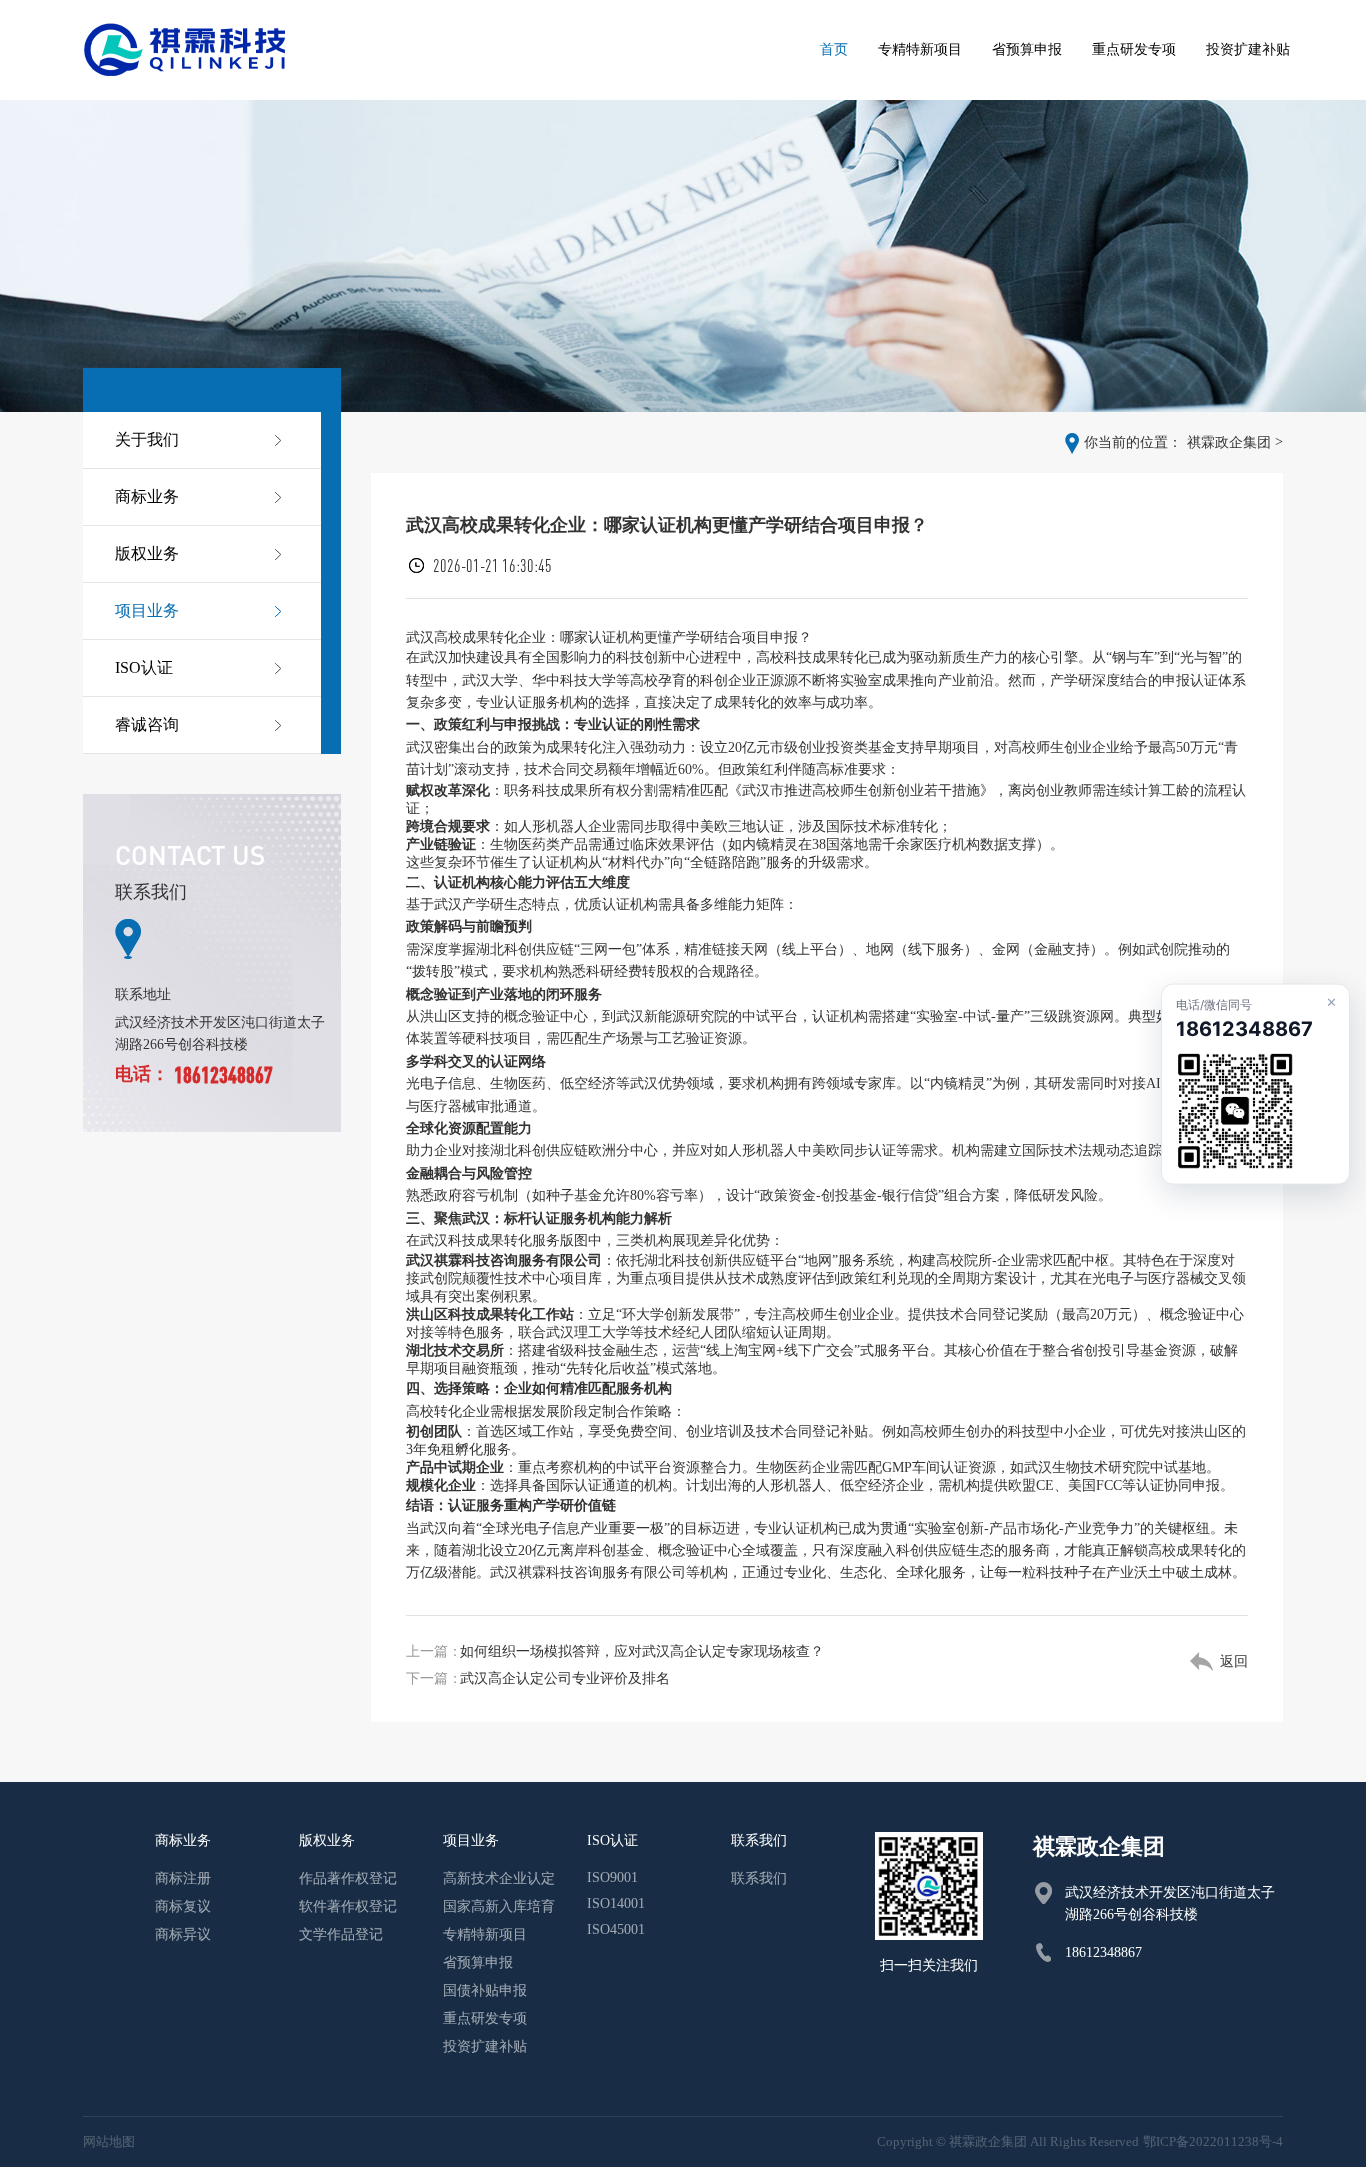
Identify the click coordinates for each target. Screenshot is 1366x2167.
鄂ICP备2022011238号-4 (1213, 2141)
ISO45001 (616, 1929)
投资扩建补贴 (485, 2046)
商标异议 (183, 1934)
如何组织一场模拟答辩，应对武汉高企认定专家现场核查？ (642, 1651)
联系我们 (759, 1878)
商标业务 (147, 496)
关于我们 (147, 439)
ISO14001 (616, 1903)
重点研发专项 (485, 2018)
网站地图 (109, 2141)
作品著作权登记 (348, 1878)
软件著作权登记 (348, 1906)
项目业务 (147, 610)
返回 (1234, 1661)
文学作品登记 (341, 1934)
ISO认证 (144, 667)
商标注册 (183, 1878)
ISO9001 (612, 1877)
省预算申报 (478, 1962)
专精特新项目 (485, 1934)
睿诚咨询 (147, 724)
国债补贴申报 (485, 1990)
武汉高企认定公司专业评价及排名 (565, 1678)
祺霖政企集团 (1229, 442)
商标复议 (183, 1906)
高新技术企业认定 (499, 1878)
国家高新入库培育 (499, 1906)
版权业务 (147, 553)
